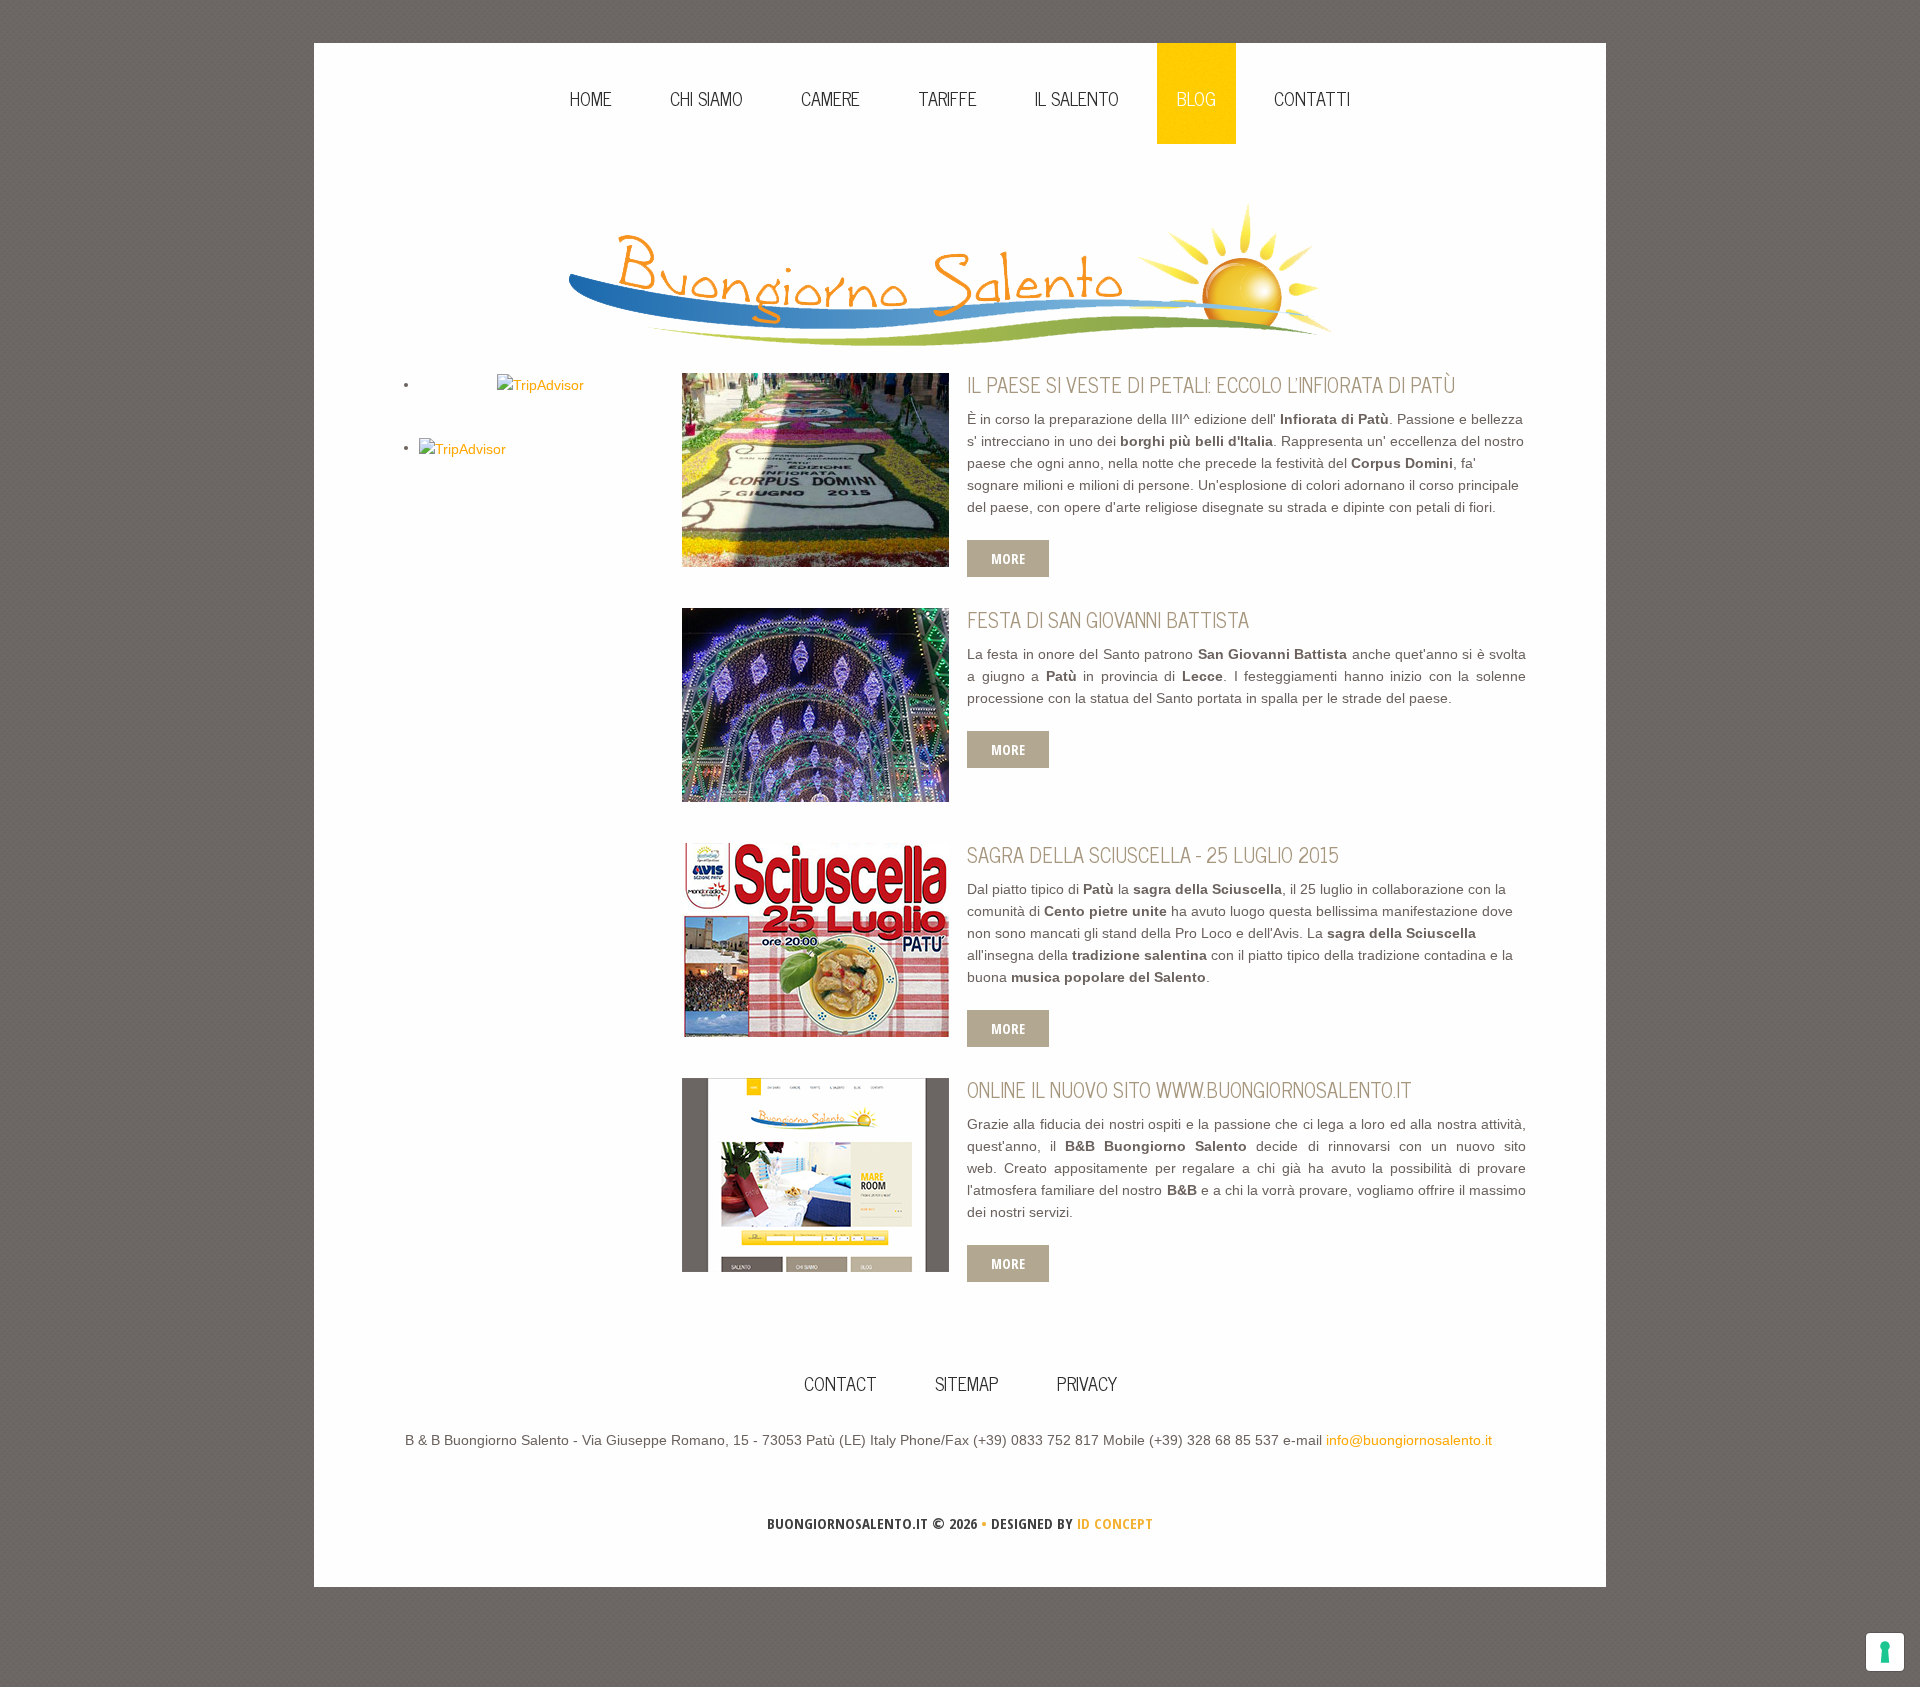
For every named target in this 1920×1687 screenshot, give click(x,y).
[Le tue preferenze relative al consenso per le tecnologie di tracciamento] (1885, 1652)
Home (591, 98)
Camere (830, 98)
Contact (840, 1383)
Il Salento (1077, 98)
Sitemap (967, 1383)
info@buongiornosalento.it (1409, 1440)
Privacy (1087, 1383)
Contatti (1312, 98)
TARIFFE (947, 98)
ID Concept (1113, 1523)
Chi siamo (706, 98)
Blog (1196, 98)
